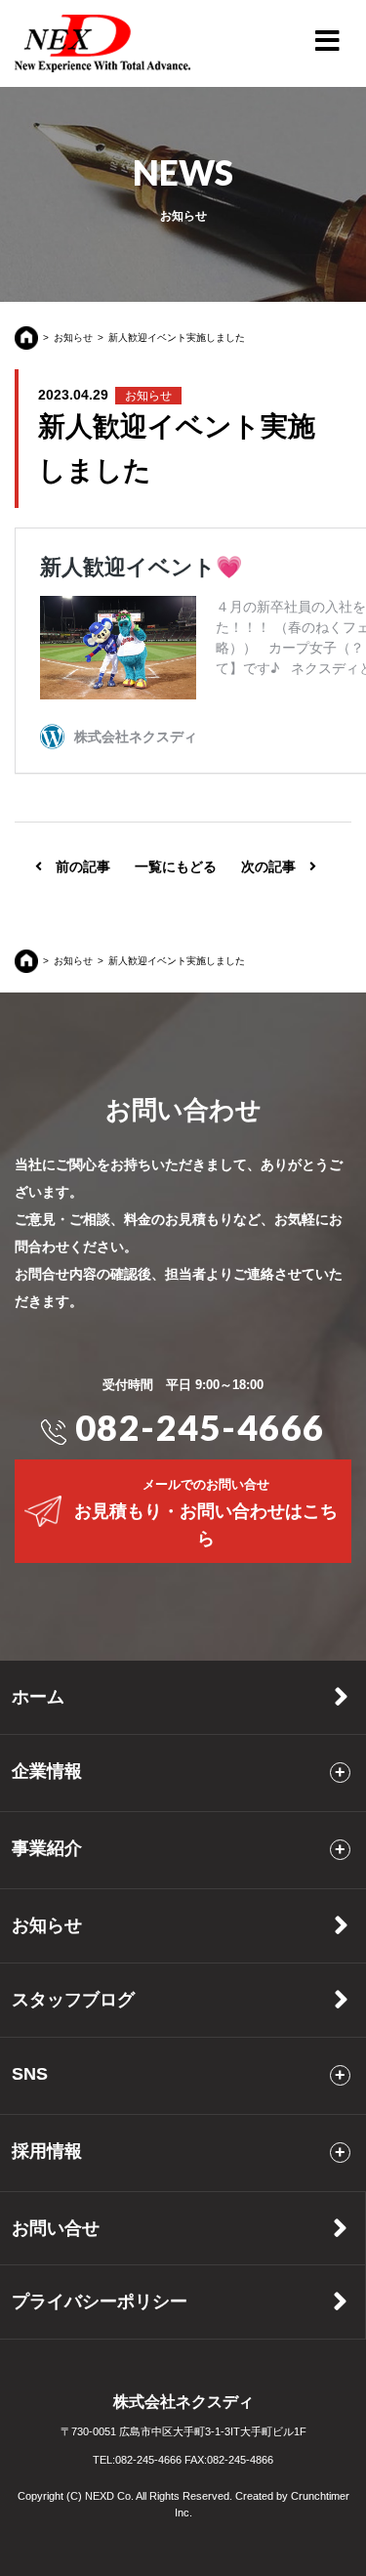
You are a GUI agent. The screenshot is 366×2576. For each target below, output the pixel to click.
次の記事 (275, 866)
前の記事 (76, 866)
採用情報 (47, 2151)
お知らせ (73, 338)
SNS (30, 2073)
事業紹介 (47, 1848)
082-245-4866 (240, 2460)
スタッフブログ (73, 2000)
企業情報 (47, 1771)
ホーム (38, 1697)
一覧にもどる (176, 866)
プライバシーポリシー (100, 2302)
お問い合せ (56, 2228)
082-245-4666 (196, 1427)
